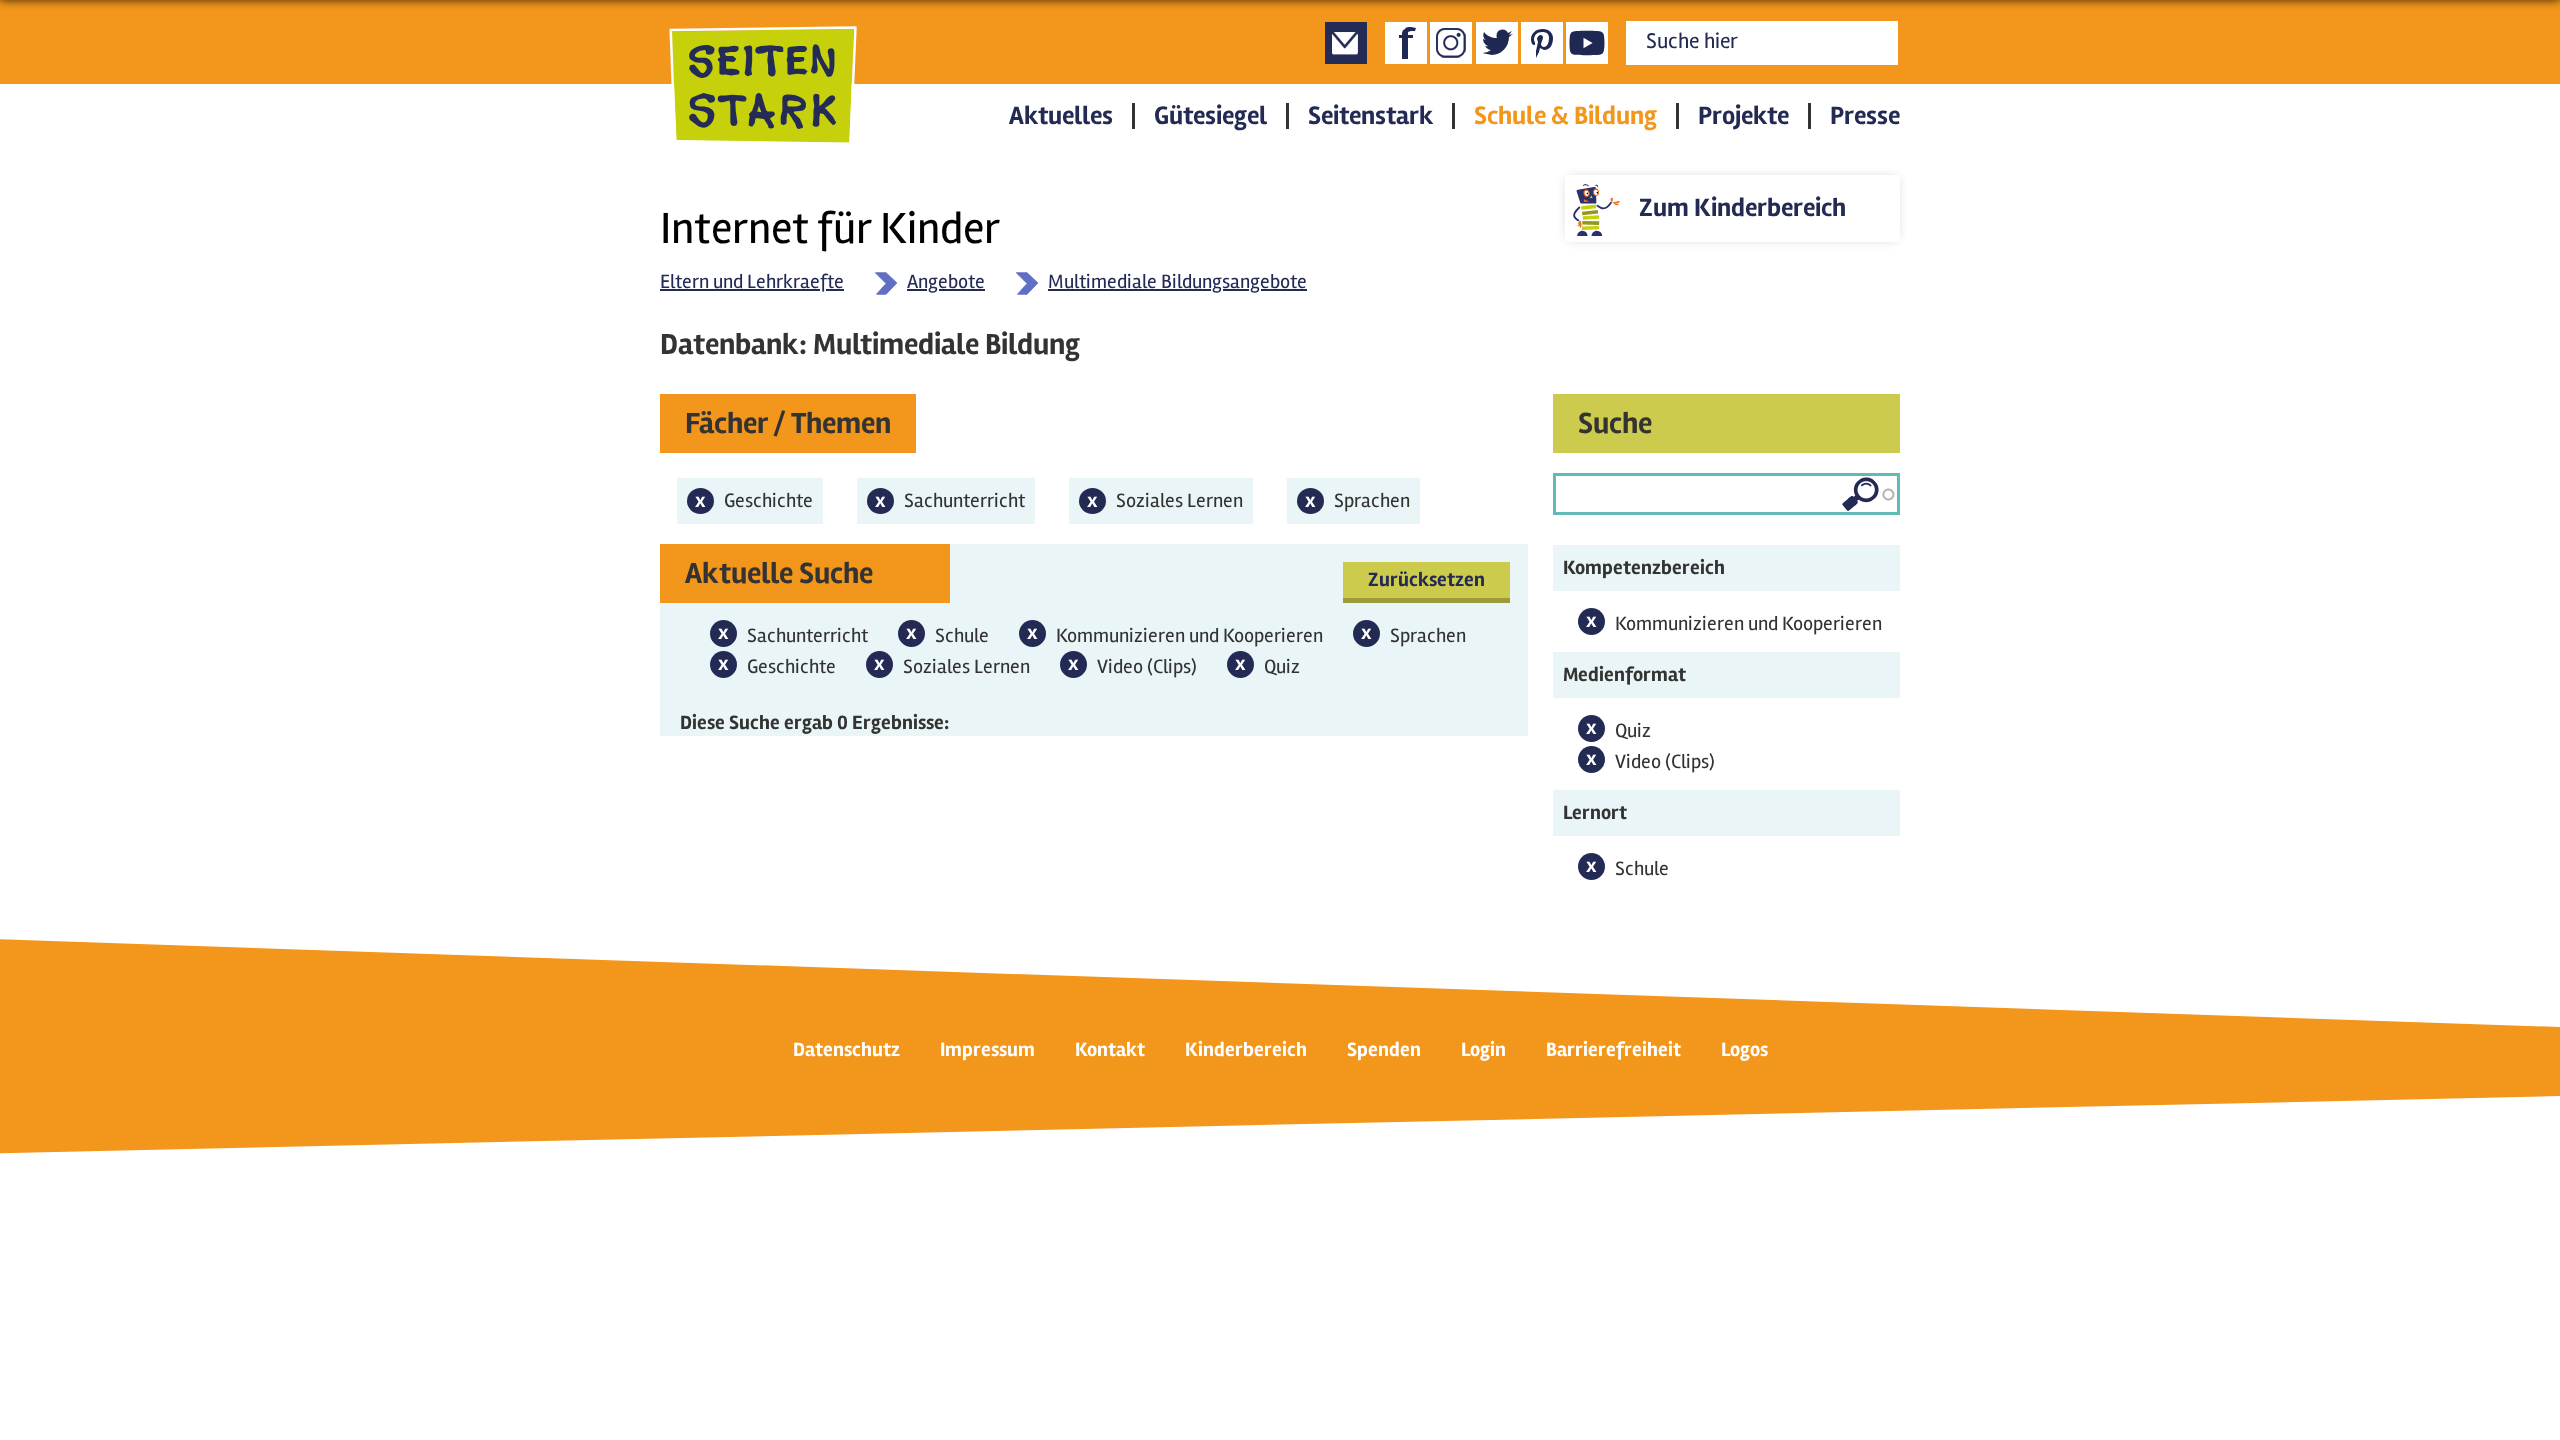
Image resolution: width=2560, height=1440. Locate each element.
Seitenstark (1370, 116)
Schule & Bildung (1565, 116)
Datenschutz (846, 1049)
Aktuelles (1061, 116)
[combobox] (1726, 494)
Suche (1615, 423)
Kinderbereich (1246, 1049)
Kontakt (1110, 1049)
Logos (1744, 1049)
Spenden (1384, 1049)
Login (1483, 1049)
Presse (1865, 116)
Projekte (1743, 116)
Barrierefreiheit (1613, 1049)
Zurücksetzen (1426, 579)
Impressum (987, 1049)
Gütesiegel (1210, 116)
